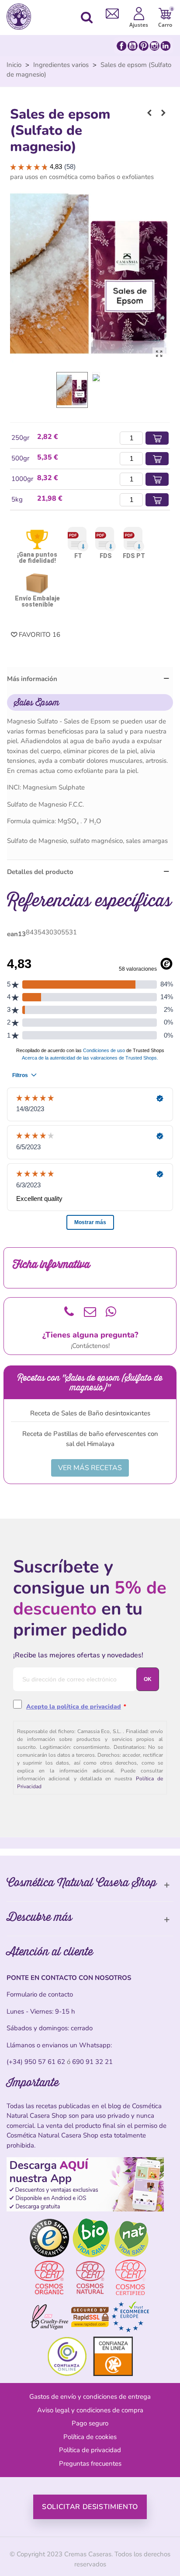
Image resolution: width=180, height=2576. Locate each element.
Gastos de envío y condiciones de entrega (90, 2397)
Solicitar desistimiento (90, 2507)
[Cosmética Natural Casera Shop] (21, 17)
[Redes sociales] (144, 46)
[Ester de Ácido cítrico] (163, 113)
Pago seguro (90, 2423)
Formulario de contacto (40, 1994)
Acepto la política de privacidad (74, 1707)
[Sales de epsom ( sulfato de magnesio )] (159, 354)
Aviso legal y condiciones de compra (90, 2410)
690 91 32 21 (92, 2062)
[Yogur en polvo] (149, 113)
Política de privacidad (90, 2450)
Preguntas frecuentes (90, 2464)
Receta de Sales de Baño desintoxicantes (90, 1413)
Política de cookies (90, 2437)
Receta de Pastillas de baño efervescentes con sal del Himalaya (90, 1439)
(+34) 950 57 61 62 (36, 2062)
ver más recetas (90, 1468)
